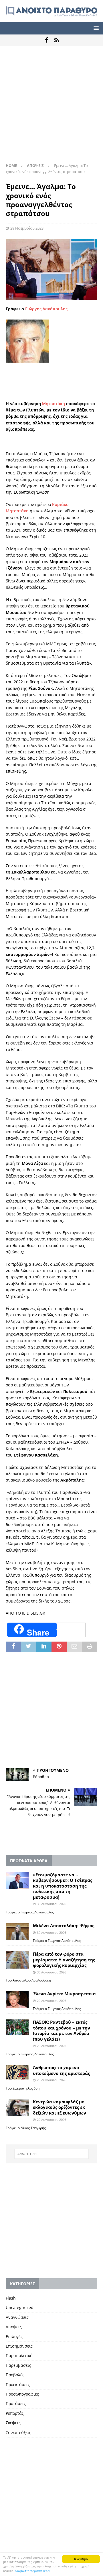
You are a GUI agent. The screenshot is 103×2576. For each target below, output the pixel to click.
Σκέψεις (13, 2423)
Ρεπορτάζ (15, 2413)
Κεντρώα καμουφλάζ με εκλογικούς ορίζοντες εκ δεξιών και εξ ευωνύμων (60, 2107)
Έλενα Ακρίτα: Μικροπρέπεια (64, 1994)
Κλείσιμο (81, 2559)
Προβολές (15, 2375)
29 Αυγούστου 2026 (51, 2001)
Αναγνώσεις (17, 2317)
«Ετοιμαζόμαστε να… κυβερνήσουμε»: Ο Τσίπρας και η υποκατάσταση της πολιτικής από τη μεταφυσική (63, 1886)
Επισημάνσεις (19, 2346)
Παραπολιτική (19, 2355)
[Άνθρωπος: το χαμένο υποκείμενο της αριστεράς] (17, 2072)
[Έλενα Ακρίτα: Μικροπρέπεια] (17, 2000)
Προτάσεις (16, 2403)
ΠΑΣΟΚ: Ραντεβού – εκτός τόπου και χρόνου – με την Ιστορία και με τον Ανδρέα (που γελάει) (62, 2030)
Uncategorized (20, 2307)
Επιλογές (14, 2337)
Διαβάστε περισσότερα (32, 2571)
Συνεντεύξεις (18, 2432)
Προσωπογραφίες (22, 2394)
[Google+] (57, 40)
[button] (95, 28)
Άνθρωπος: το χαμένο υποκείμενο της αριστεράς (61, 2070)
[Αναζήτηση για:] (51, 2154)
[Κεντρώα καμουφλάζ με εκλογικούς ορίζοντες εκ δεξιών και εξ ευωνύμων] (17, 2108)
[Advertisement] (51, 106)
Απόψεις (14, 2327)
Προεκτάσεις (18, 2384)
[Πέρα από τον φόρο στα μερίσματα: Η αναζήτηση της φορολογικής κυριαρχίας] (17, 1960)
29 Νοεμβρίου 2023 (27, 228)
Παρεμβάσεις (18, 2365)
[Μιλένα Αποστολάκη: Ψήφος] (17, 1931)
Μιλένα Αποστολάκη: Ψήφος (64, 1925)
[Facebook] (46, 40)
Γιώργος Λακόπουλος (46, 309)
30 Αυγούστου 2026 (51, 1904)
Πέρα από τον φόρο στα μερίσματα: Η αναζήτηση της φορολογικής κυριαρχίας (64, 1960)
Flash (11, 2298)
